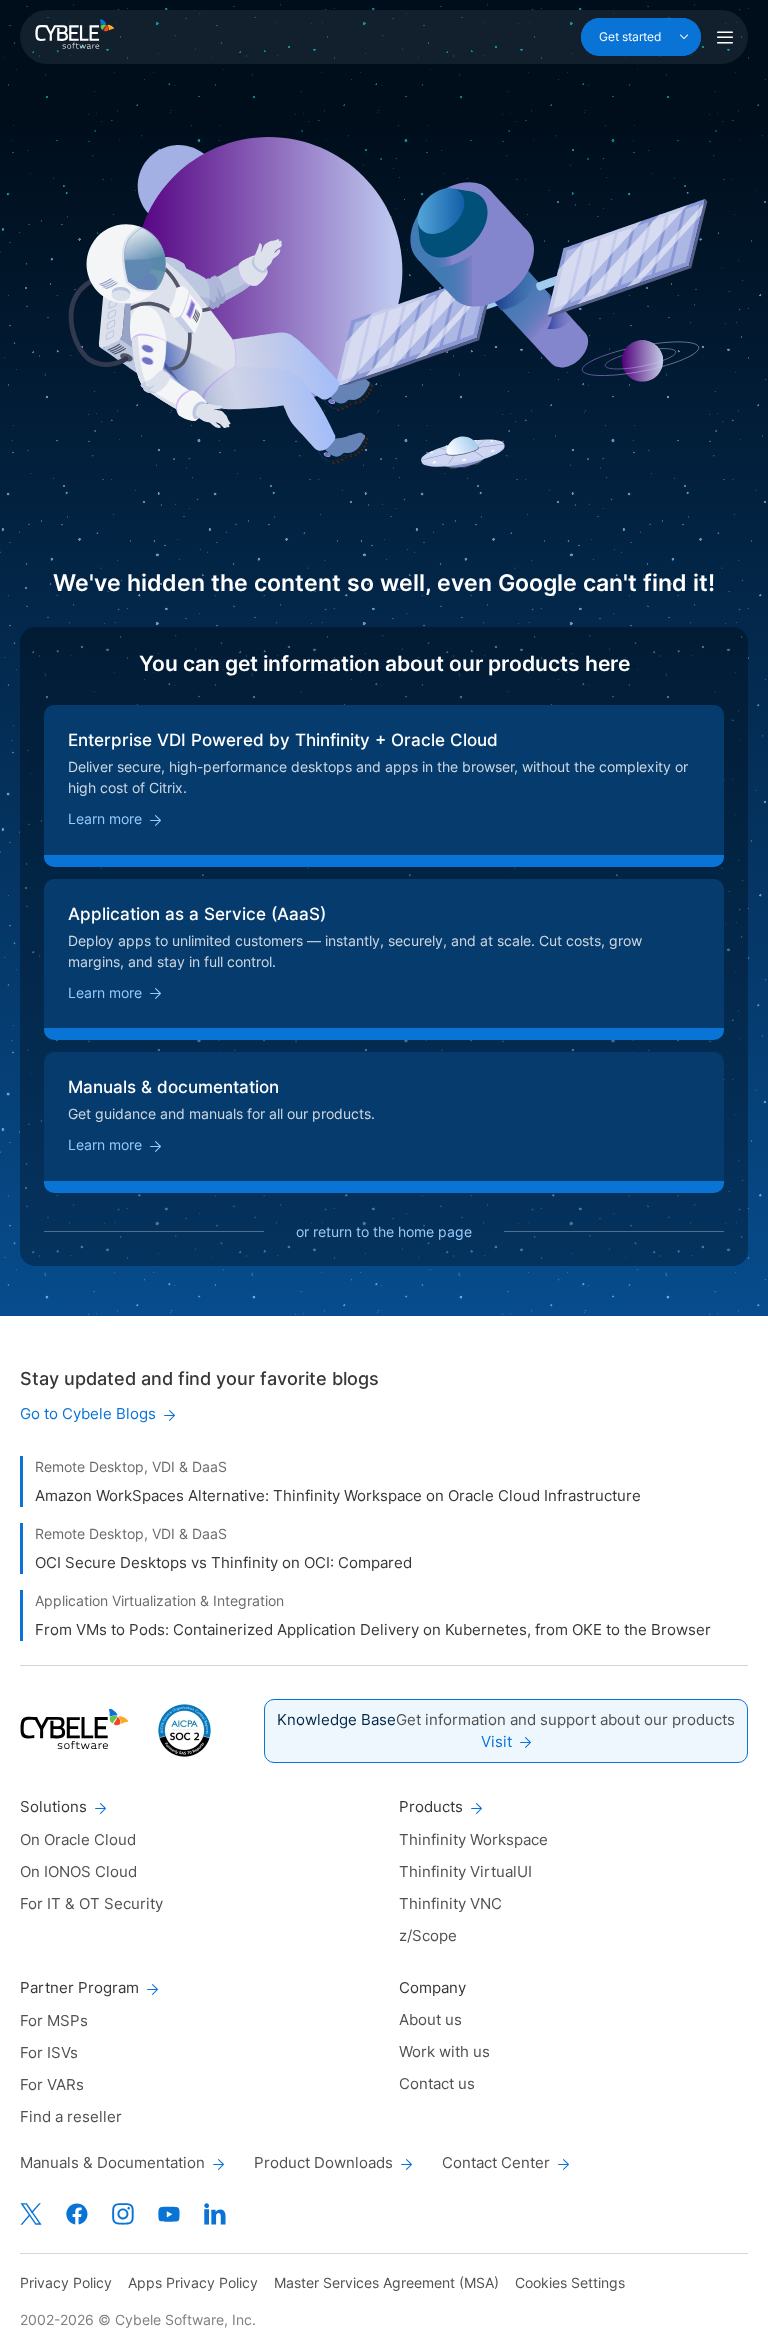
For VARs (52, 2084)
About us (430, 2019)
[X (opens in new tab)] (31, 2214)
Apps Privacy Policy (193, 2282)
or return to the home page (384, 1231)
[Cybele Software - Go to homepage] (74, 34)
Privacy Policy (66, 2282)
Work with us (444, 2051)
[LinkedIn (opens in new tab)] (215, 2214)
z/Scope (428, 1935)
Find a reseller (71, 2116)
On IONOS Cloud (78, 1871)
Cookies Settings (570, 2282)
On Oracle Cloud (78, 1839)
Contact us (437, 2083)
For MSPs (54, 2020)
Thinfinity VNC (450, 1903)
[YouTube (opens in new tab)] (169, 2214)
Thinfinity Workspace (473, 1839)
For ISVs (49, 2052)
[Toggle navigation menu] (725, 37)
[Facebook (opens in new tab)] (77, 2214)
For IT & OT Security (91, 1903)
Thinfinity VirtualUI (465, 1871)
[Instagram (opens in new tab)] (123, 2214)
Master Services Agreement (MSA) (386, 2282)
